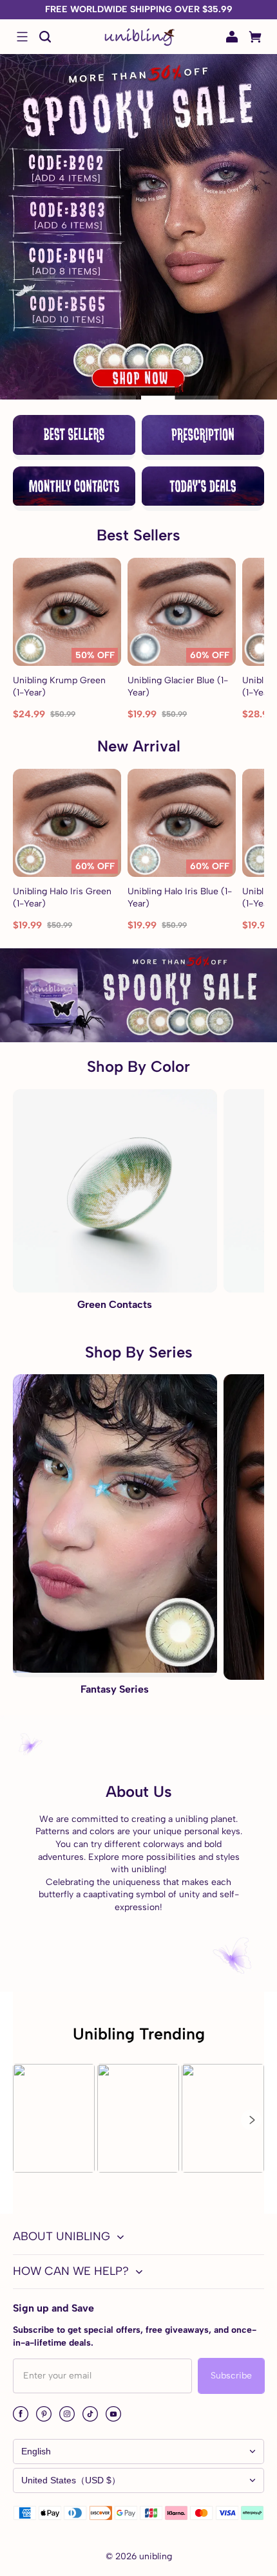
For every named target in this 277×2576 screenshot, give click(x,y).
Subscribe (231, 2376)
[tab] (97, 398)
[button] (22, 37)
